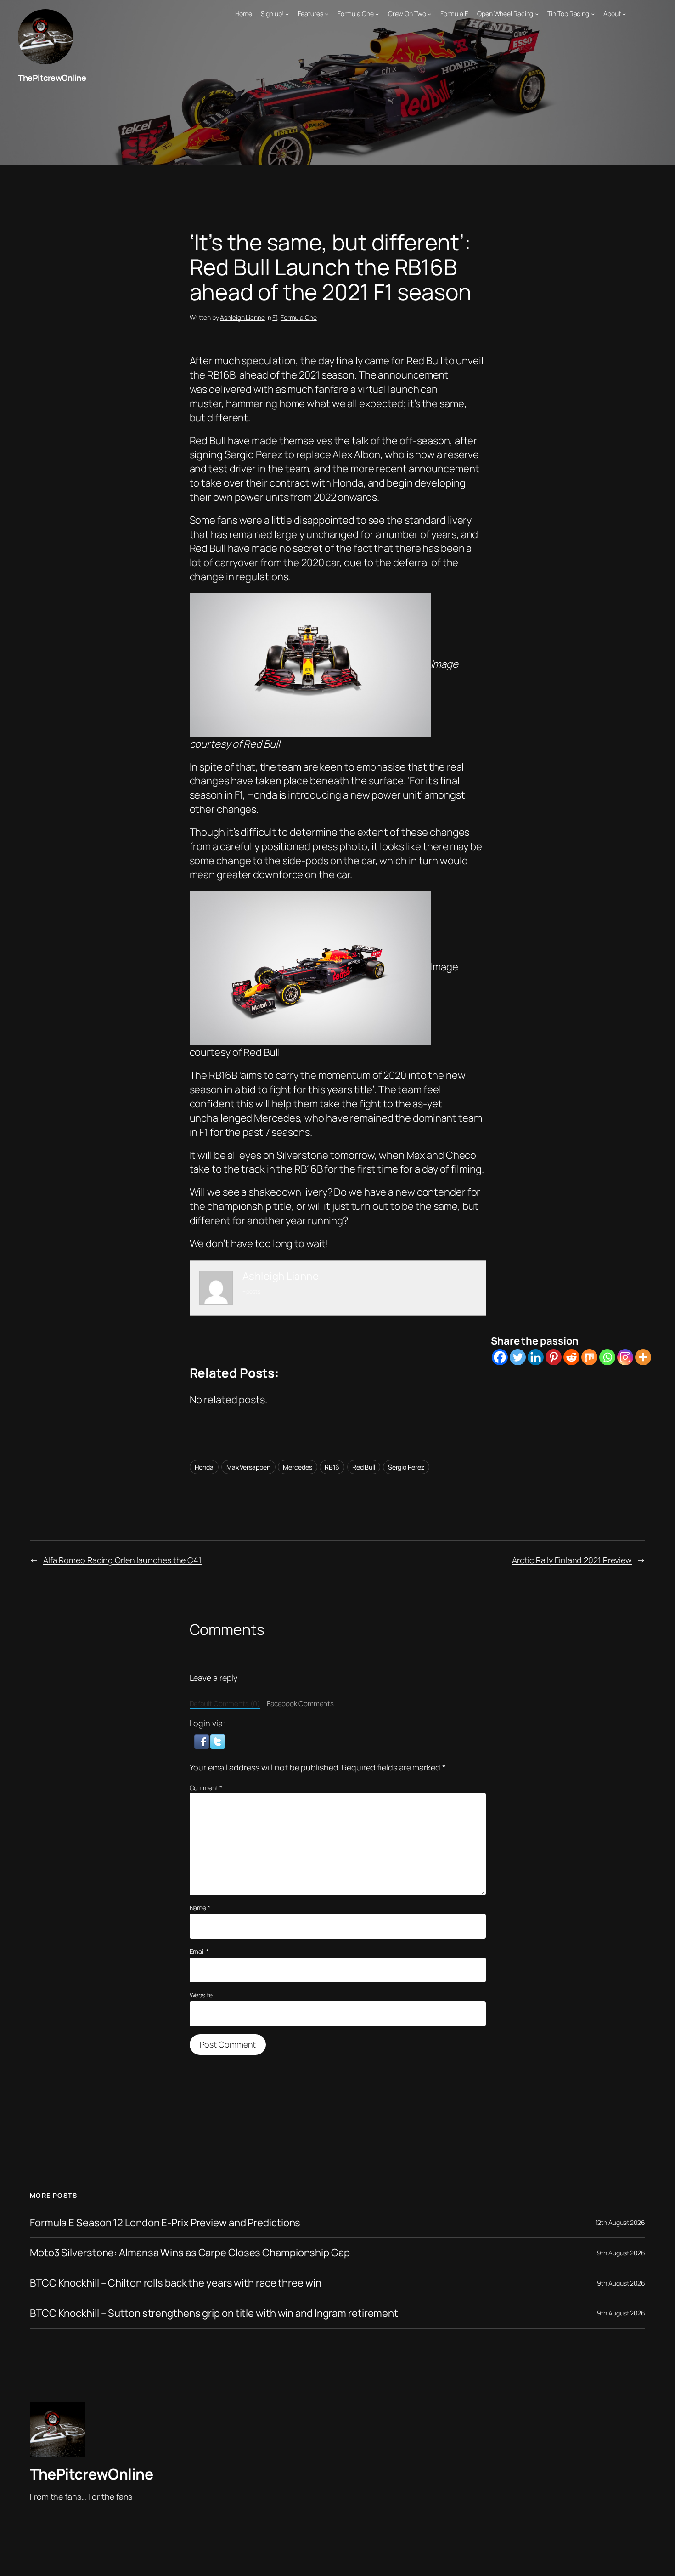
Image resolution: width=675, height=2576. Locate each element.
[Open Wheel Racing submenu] (537, 14)
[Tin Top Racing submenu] (593, 14)
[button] (202, 1740)
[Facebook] (500, 1357)
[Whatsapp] (607, 1357)
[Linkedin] (536, 1357)
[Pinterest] (554, 1357)
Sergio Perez (406, 1467)
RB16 (332, 1467)
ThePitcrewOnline (52, 78)
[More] (643, 1357)
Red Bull (364, 1467)
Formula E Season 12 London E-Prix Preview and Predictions (165, 2223)
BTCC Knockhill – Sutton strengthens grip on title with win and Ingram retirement (214, 2313)
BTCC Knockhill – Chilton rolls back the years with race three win (176, 2283)
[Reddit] (571, 1357)
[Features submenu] (326, 14)
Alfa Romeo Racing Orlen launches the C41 (122, 1560)
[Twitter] (518, 1357)
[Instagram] (625, 1357)
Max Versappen (248, 1467)
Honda (204, 1467)
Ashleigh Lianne (242, 317)
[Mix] (589, 1357)
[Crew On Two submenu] (429, 14)
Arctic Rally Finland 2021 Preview (572, 1560)
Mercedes (297, 1467)
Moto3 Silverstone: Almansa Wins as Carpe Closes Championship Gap (190, 2253)
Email (199, 1951)
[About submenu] (624, 14)
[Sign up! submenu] (287, 14)
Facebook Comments (300, 1704)
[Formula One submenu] (377, 14)
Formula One (299, 317)
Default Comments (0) (225, 1704)
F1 (275, 317)
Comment (206, 1788)
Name (200, 1908)
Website (201, 1995)
